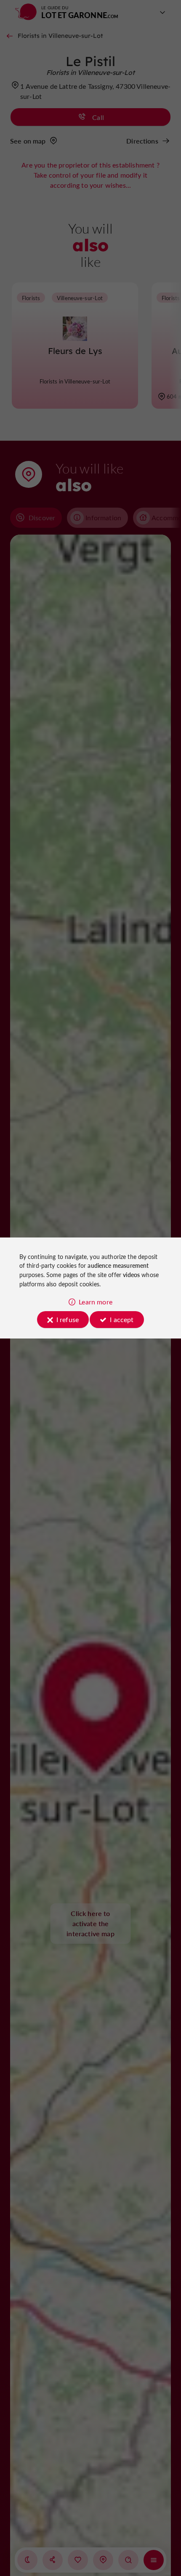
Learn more (96, 1302)
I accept (122, 1319)
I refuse (68, 1319)
